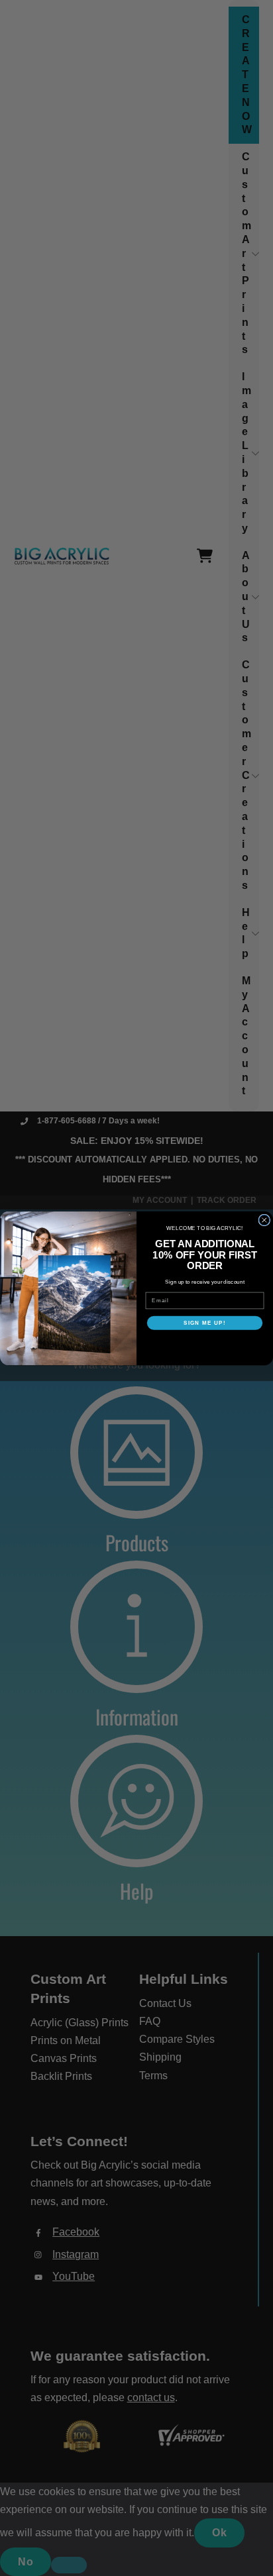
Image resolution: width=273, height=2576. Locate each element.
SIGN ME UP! (205, 1322)
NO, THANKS (205, 1344)
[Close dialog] (264, 1220)
